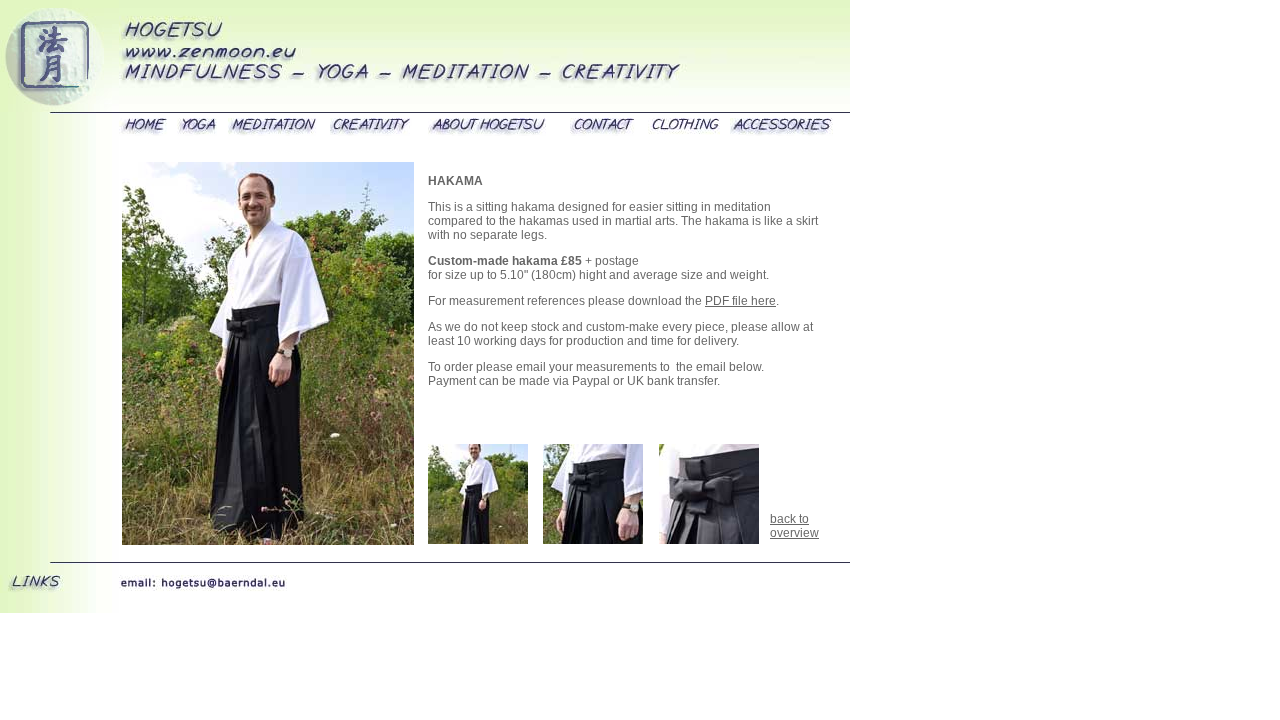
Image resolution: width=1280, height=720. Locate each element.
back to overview (794, 526)
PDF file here (740, 301)
